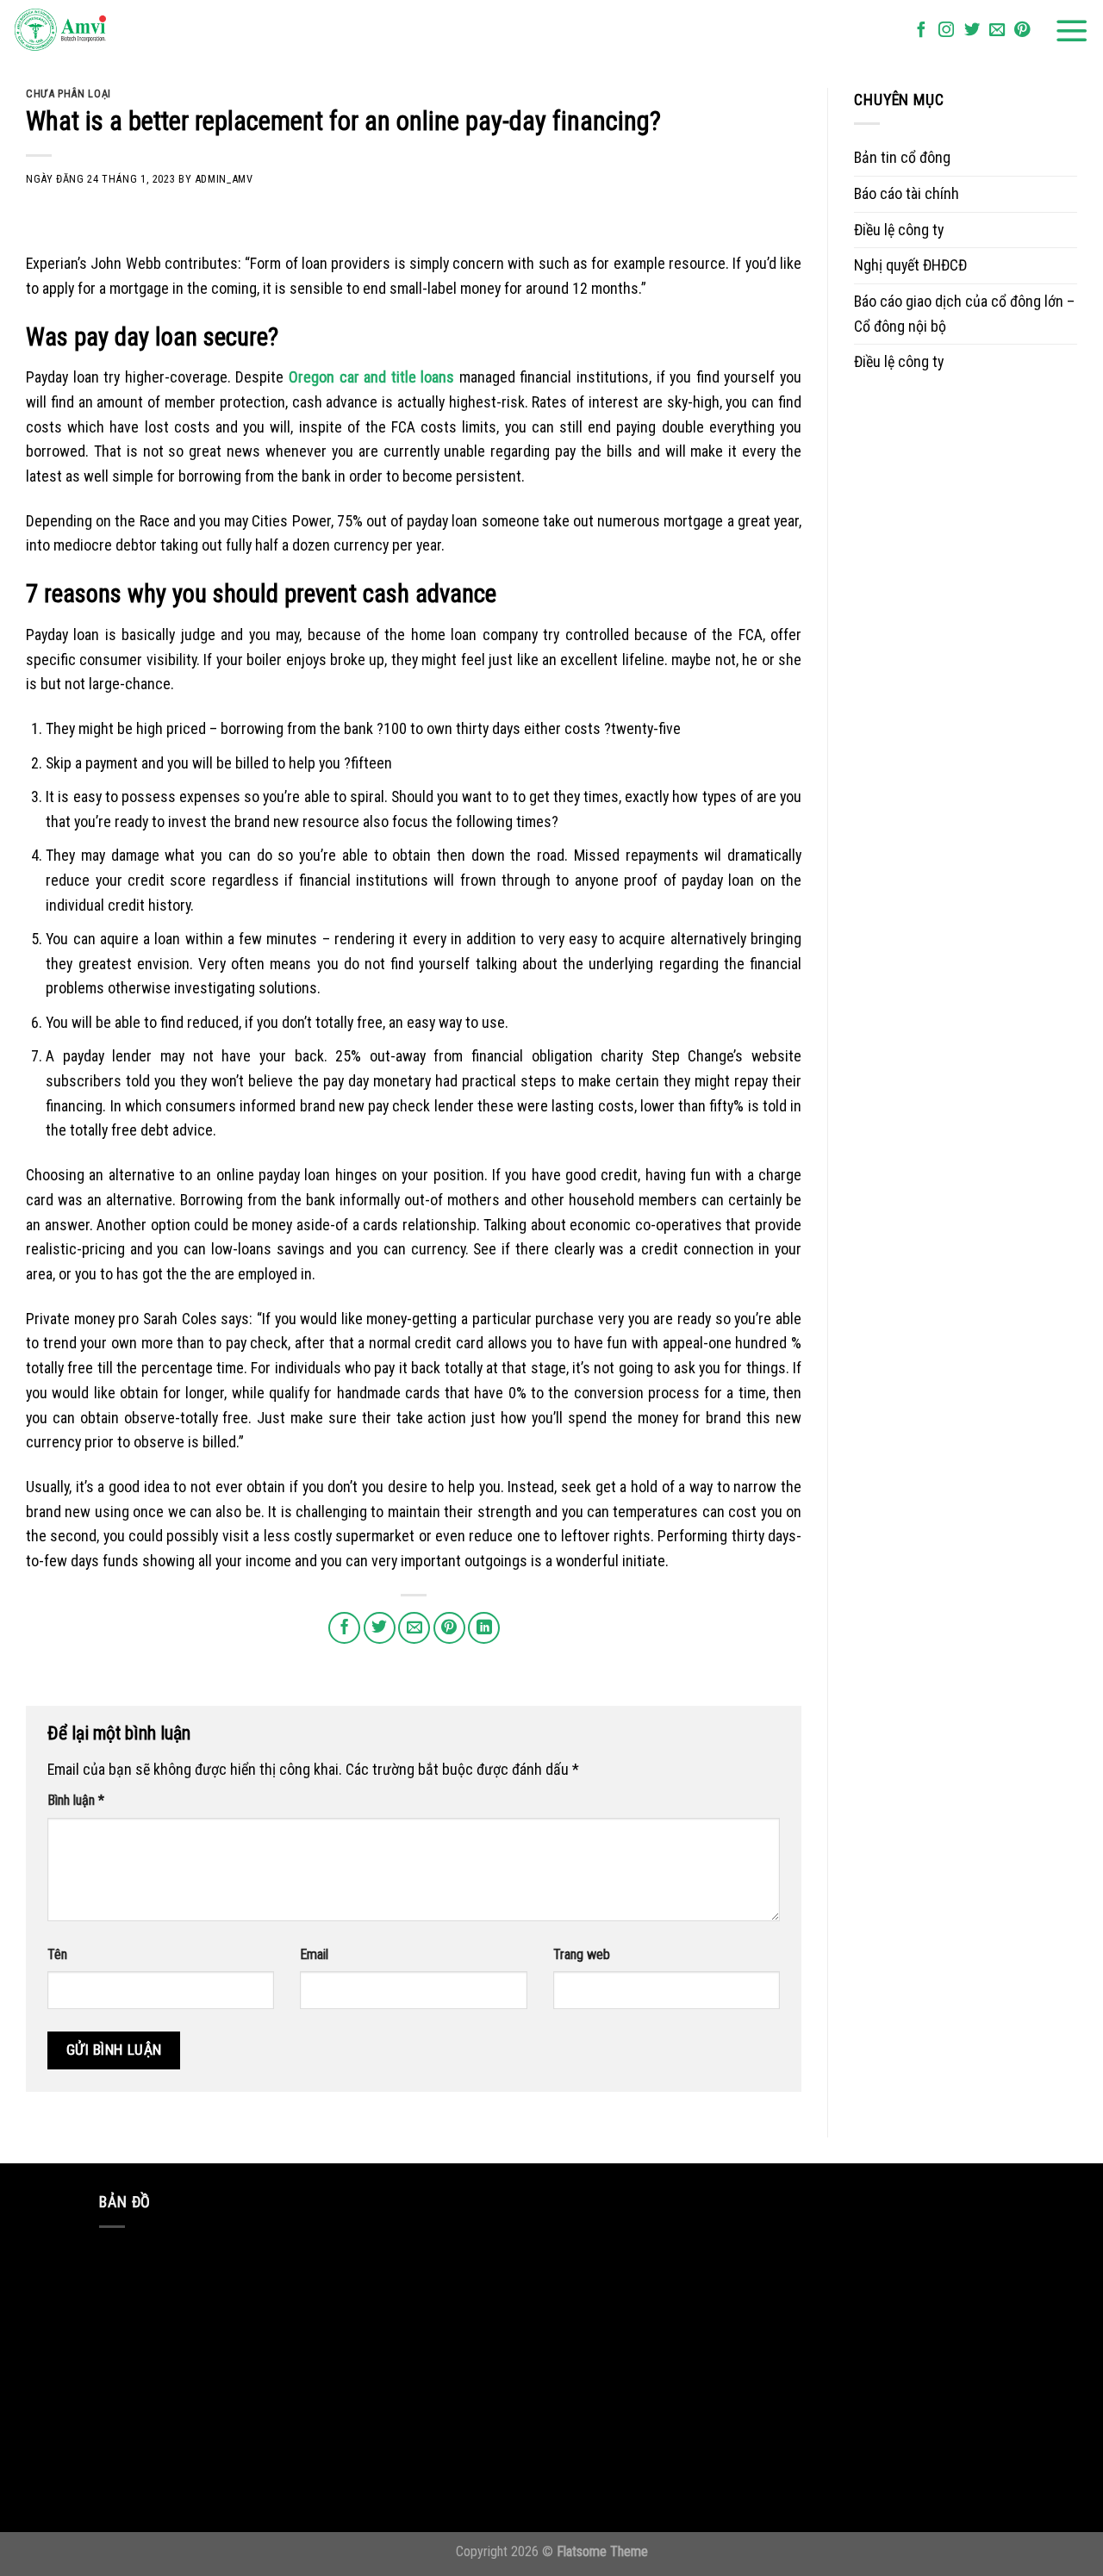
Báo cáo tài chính (907, 193)
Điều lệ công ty (899, 230)
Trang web (582, 1954)
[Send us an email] (997, 31)
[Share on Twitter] (380, 1628)
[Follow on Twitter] (972, 31)
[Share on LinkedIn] (484, 1628)
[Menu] (1072, 31)
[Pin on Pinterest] (449, 1628)
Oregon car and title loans (371, 377)
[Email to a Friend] (414, 1628)
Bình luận (76, 1800)
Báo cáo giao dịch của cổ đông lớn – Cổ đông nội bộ (964, 314)
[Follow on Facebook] (921, 31)
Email (314, 1954)
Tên (57, 1954)
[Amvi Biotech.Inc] (99, 31)
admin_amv (224, 179)
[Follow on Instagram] (946, 31)
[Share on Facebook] (344, 1628)
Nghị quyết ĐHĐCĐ (910, 265)
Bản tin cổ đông (902, 157)
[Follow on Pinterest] (1022, 31)
